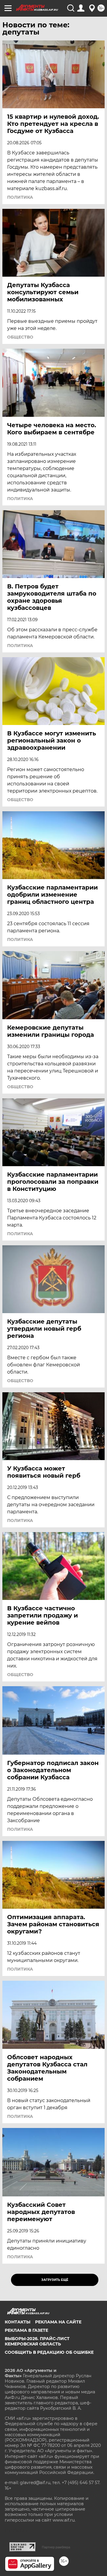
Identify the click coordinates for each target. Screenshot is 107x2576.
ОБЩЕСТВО (20, 337)
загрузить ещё (55, 2280)
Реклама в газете (26, 2330)
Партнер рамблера (56, 2547)
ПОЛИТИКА (20, 197)
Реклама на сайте (58, 2322)
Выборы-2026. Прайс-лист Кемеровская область (37, 2341)
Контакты (18, 2322)
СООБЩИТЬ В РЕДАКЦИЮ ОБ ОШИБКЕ (49, 2352)
